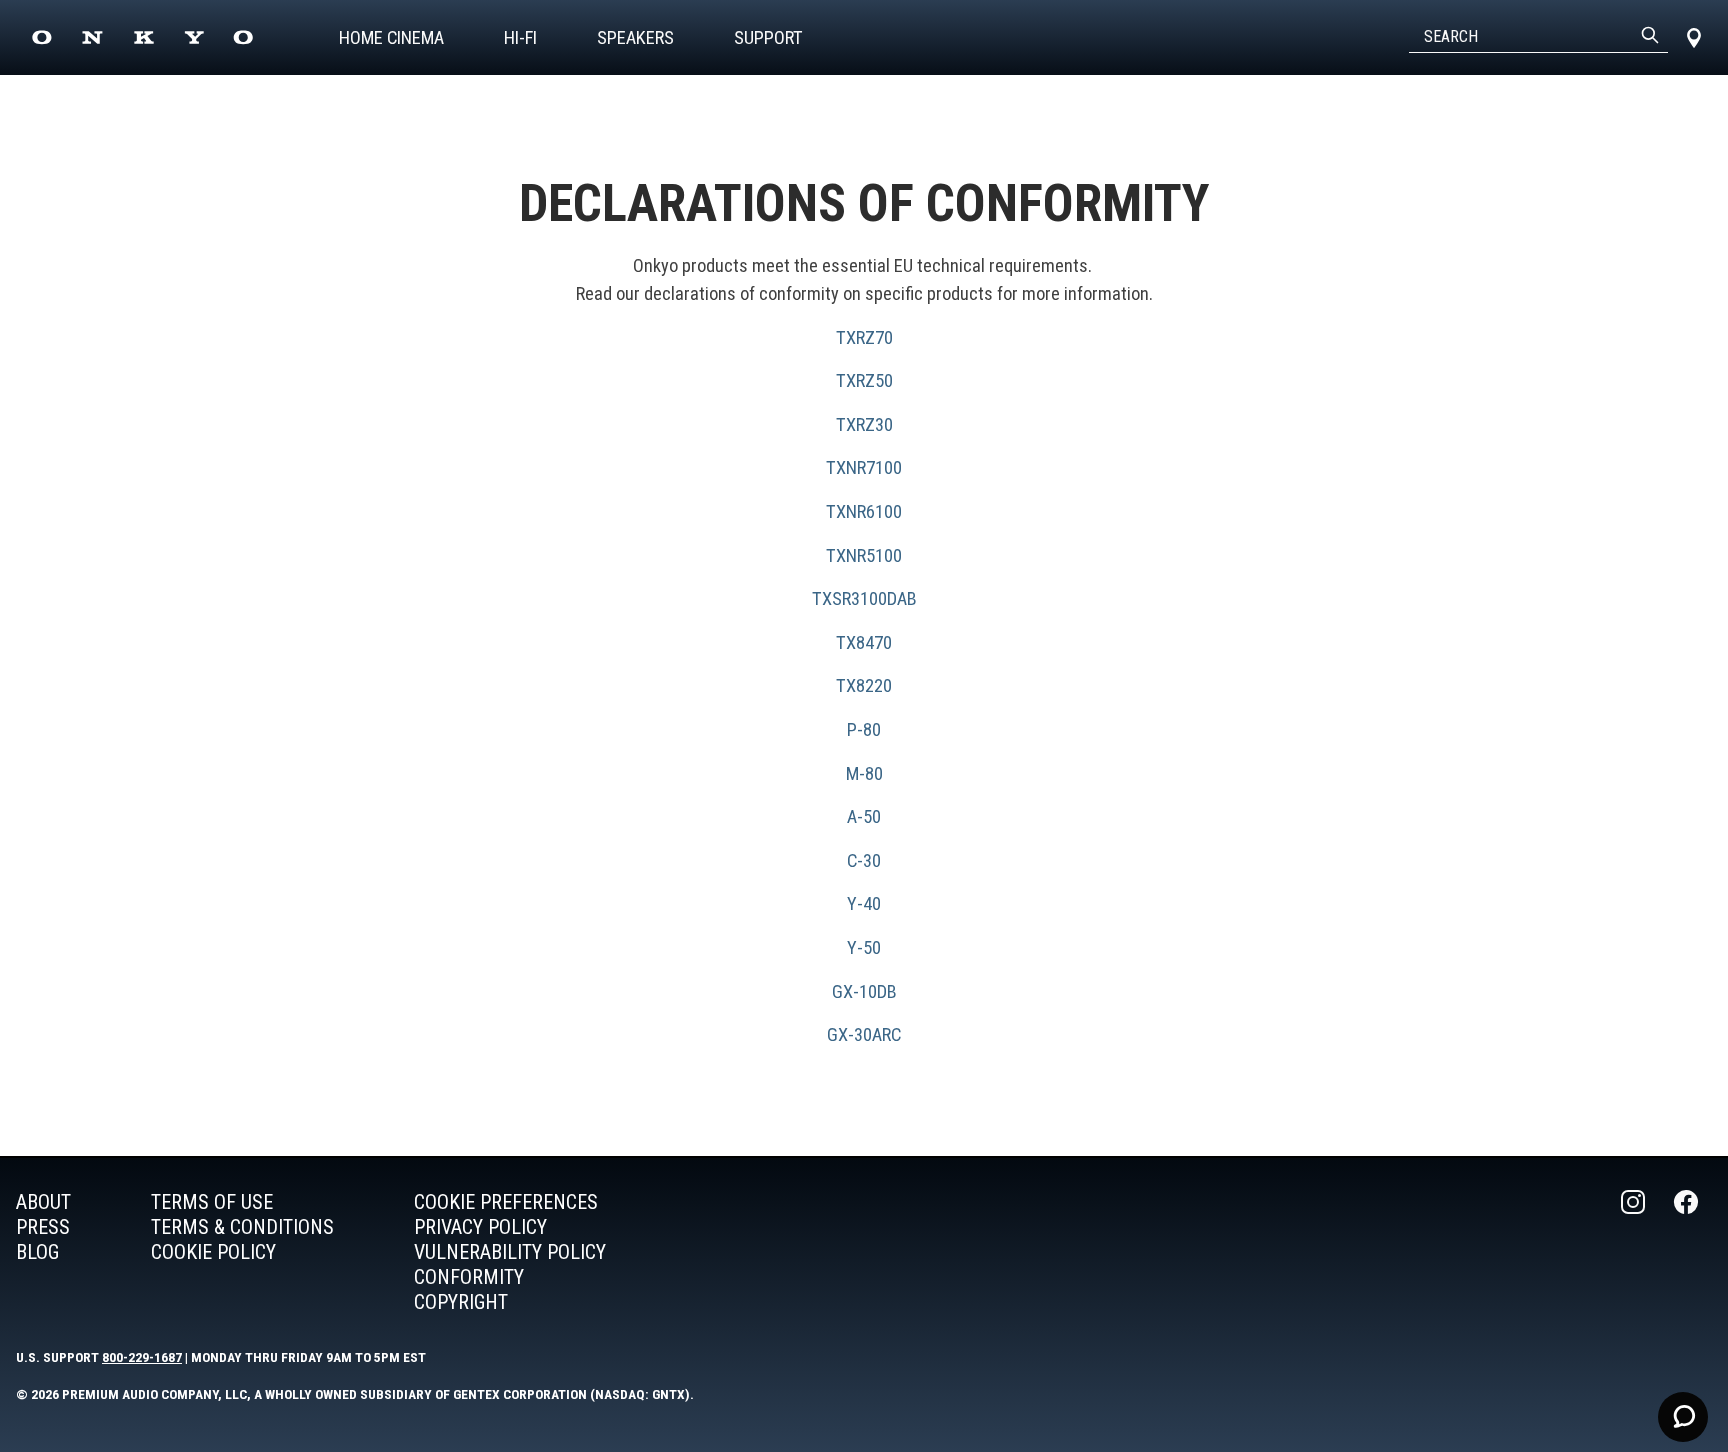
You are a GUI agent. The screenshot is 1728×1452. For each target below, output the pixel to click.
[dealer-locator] (1694, 37)
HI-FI (520, 37)
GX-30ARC (864, 1034)
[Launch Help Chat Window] (1683, 1417)
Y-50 (864, 947)
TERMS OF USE (212, 1202)
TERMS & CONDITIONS (242, 1227)
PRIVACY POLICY (480, 1227)
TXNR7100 (864, 467)
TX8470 (864, 642)
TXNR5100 (864, 555)
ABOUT (43, 1202)
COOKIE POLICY (213, 1252)
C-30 (864, 860)
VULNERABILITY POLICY (510, 1252)
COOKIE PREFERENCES (506, 1202)
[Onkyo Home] (142, 37)
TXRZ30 (864, 424)
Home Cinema (391, 37)
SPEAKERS (635, 37)
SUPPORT (768, 37)
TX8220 (864, 685)
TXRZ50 (864, 380)
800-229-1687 (142, 1357)
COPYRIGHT (461, 1302)
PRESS (43, 1227)
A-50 (864, 816)
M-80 (864, 773)
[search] (1650, 37)
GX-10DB (864, 991)
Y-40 (864, 903)
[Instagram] (1635, 1252)
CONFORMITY (469, 1277)
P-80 (864, 729)
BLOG (37, 1252)
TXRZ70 (864, 337)
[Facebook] (1688, 1252)
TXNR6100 (864, 511)
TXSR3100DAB (864, 598)
